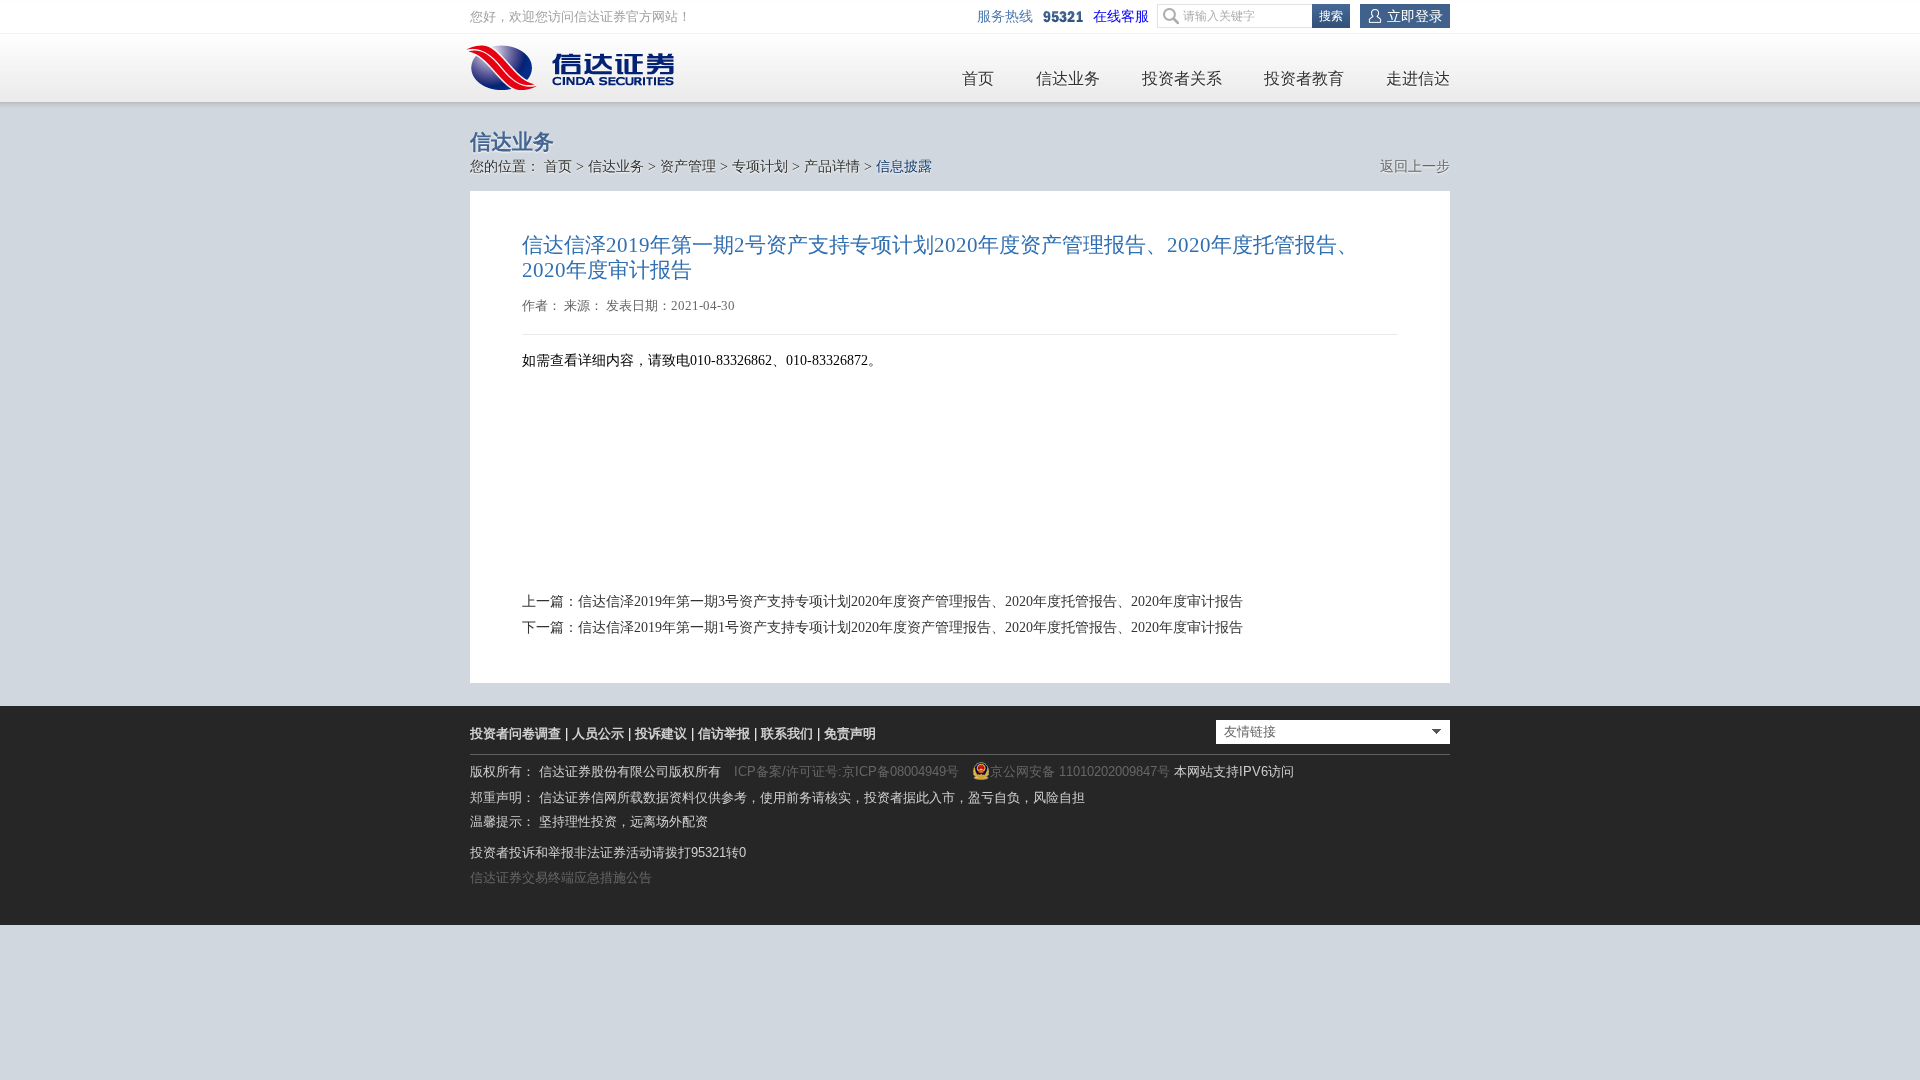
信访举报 (724, 733)
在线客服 (1125, 16)
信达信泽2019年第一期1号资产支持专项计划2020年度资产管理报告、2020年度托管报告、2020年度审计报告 (910, 627)
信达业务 (1068, 78)
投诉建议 (661, 733)
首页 (978, 78)
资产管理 (688, 166)
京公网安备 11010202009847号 (1080, 771)
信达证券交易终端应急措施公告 (561, 877)
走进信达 (1418, 78)
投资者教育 (1304, 78)
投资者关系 (1182, 78)
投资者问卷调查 (515, 733)
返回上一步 (1415, 166)
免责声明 (850, 733)
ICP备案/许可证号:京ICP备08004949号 (846, 771)
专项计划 (760, 166)
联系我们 (787, 733)
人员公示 (598, 733)
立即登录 (1415, 16)
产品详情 (832, 166)
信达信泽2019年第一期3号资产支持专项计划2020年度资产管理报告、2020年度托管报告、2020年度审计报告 (910, 601)
